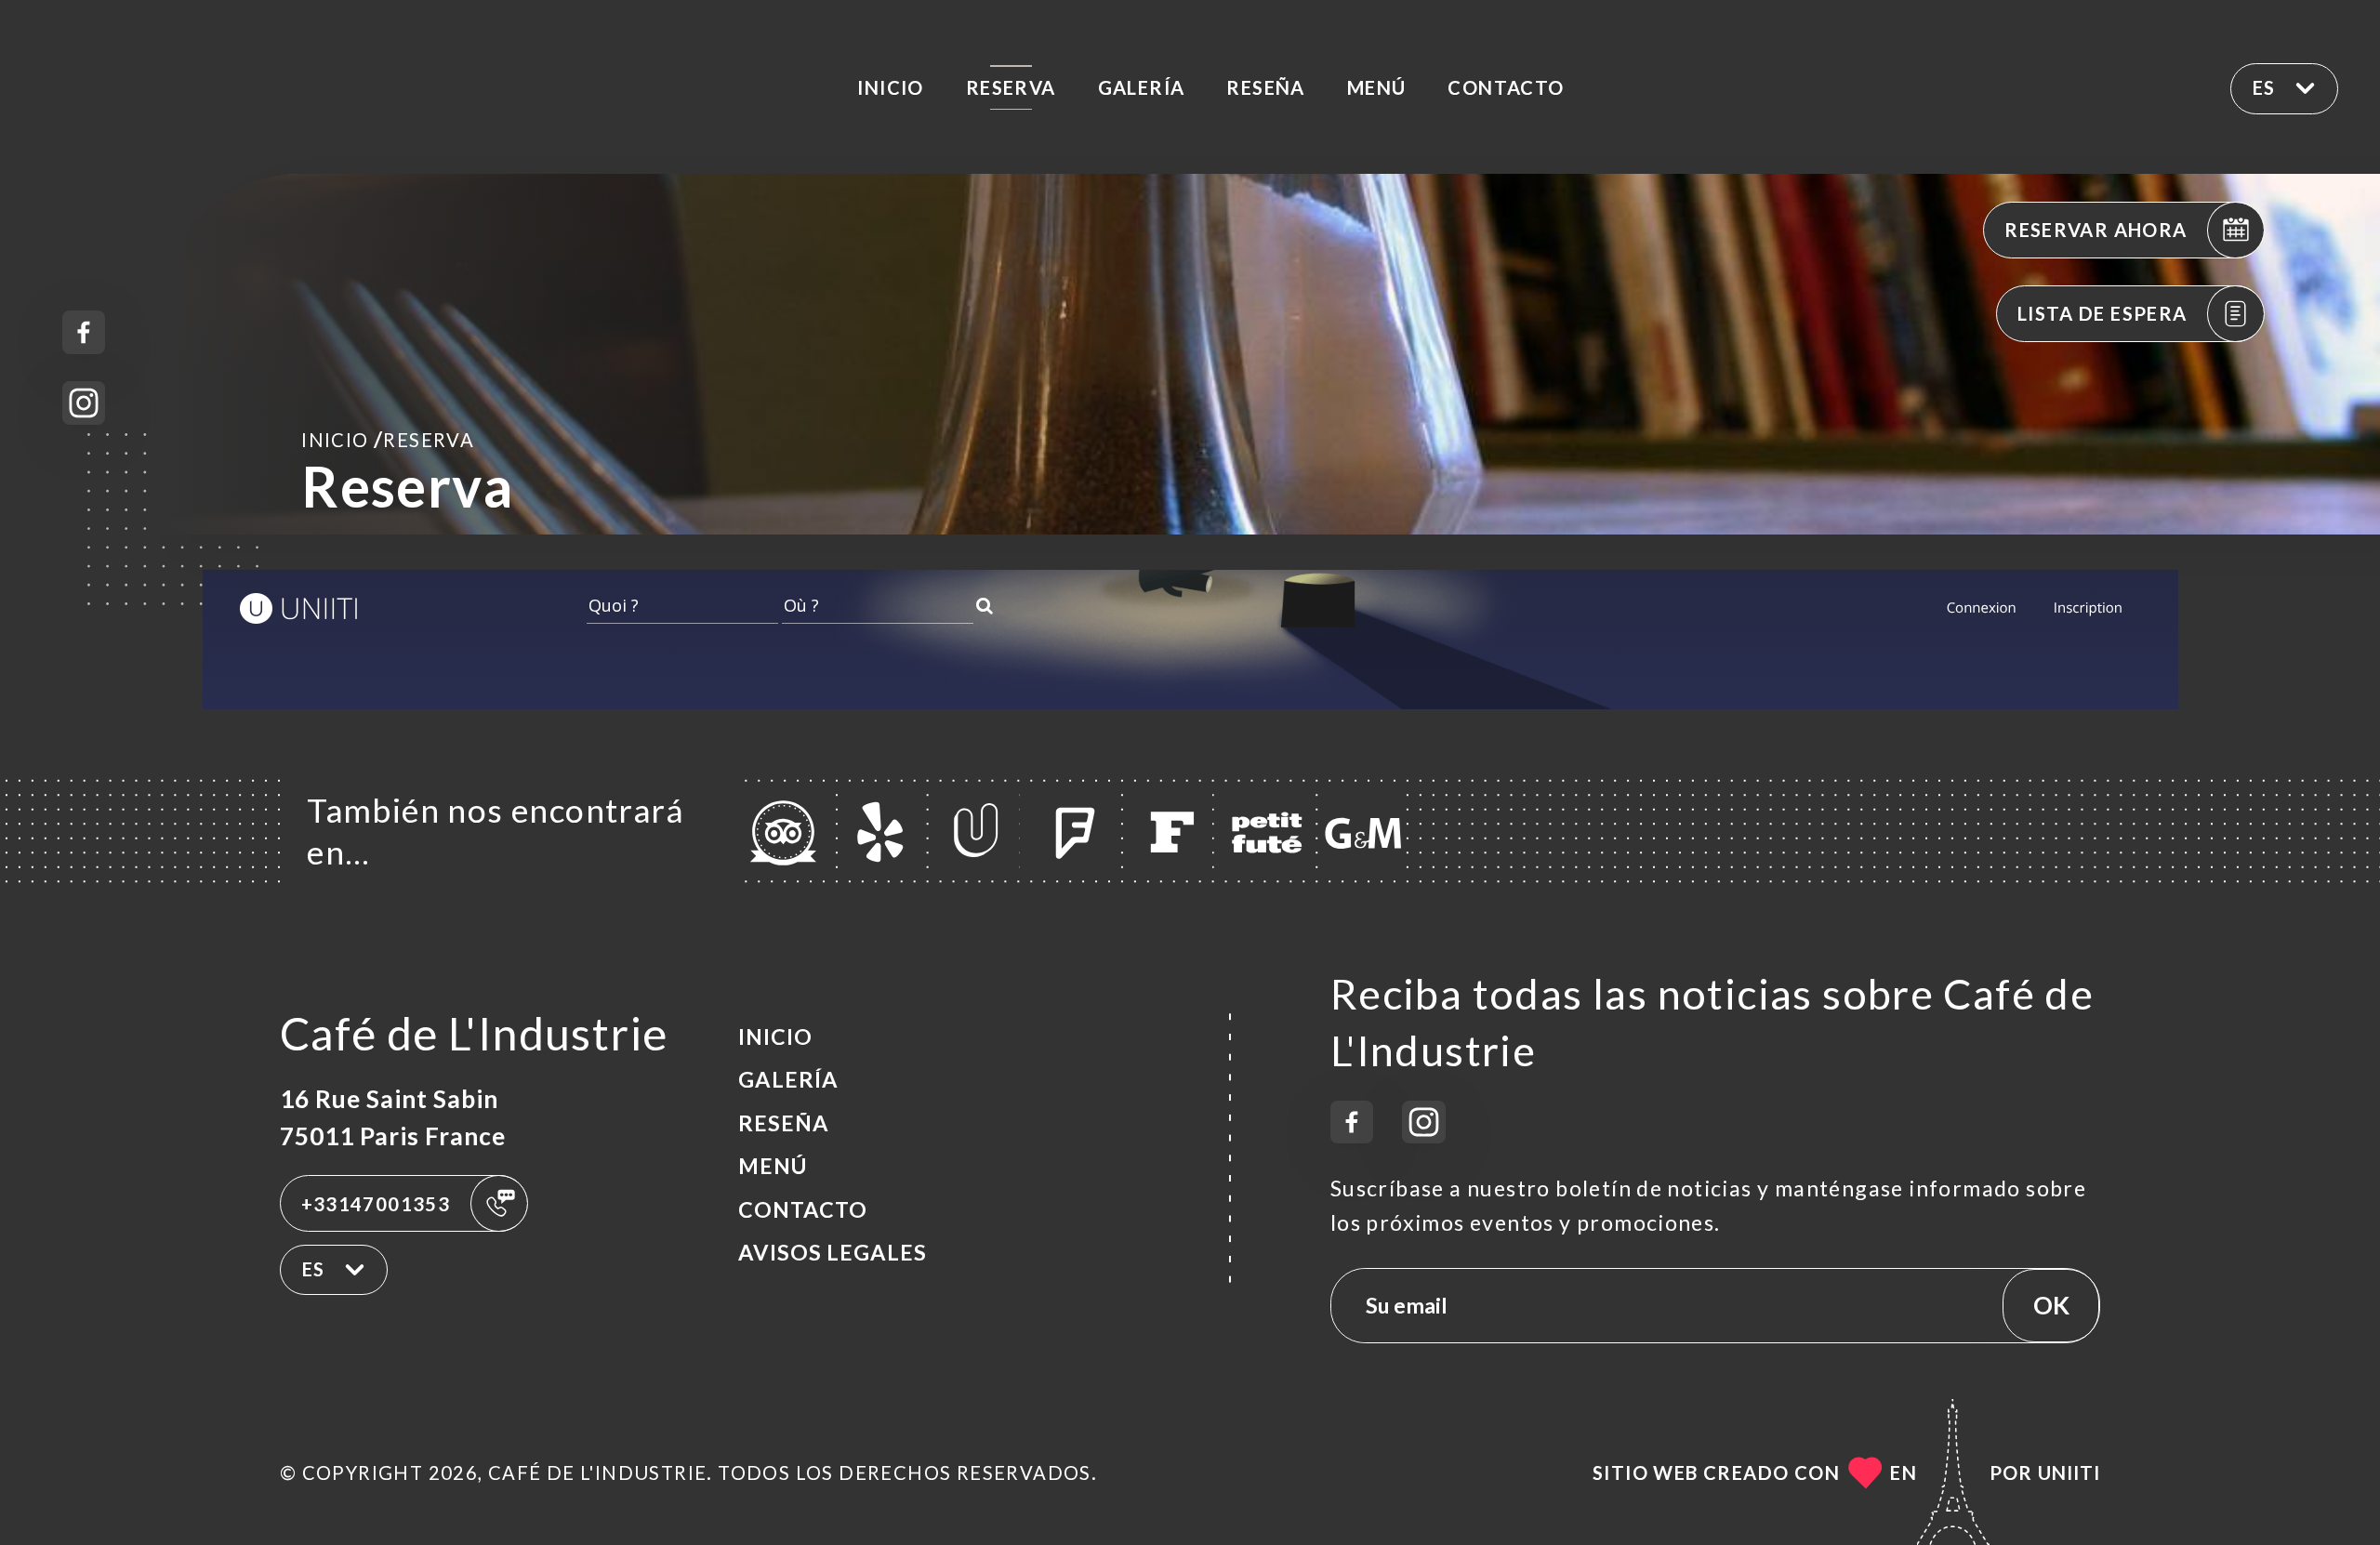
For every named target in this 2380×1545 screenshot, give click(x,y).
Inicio (890, 87)
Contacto (1506, 87)
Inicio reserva (388, 439)
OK (2051, 1305)
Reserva (1011, 87)
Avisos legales (833, 1252)
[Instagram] (84, 403)
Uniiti (2069, 1472)
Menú (1377, 87)
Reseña (1265, 87)
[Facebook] (84, 332)
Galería (1142, 87)
